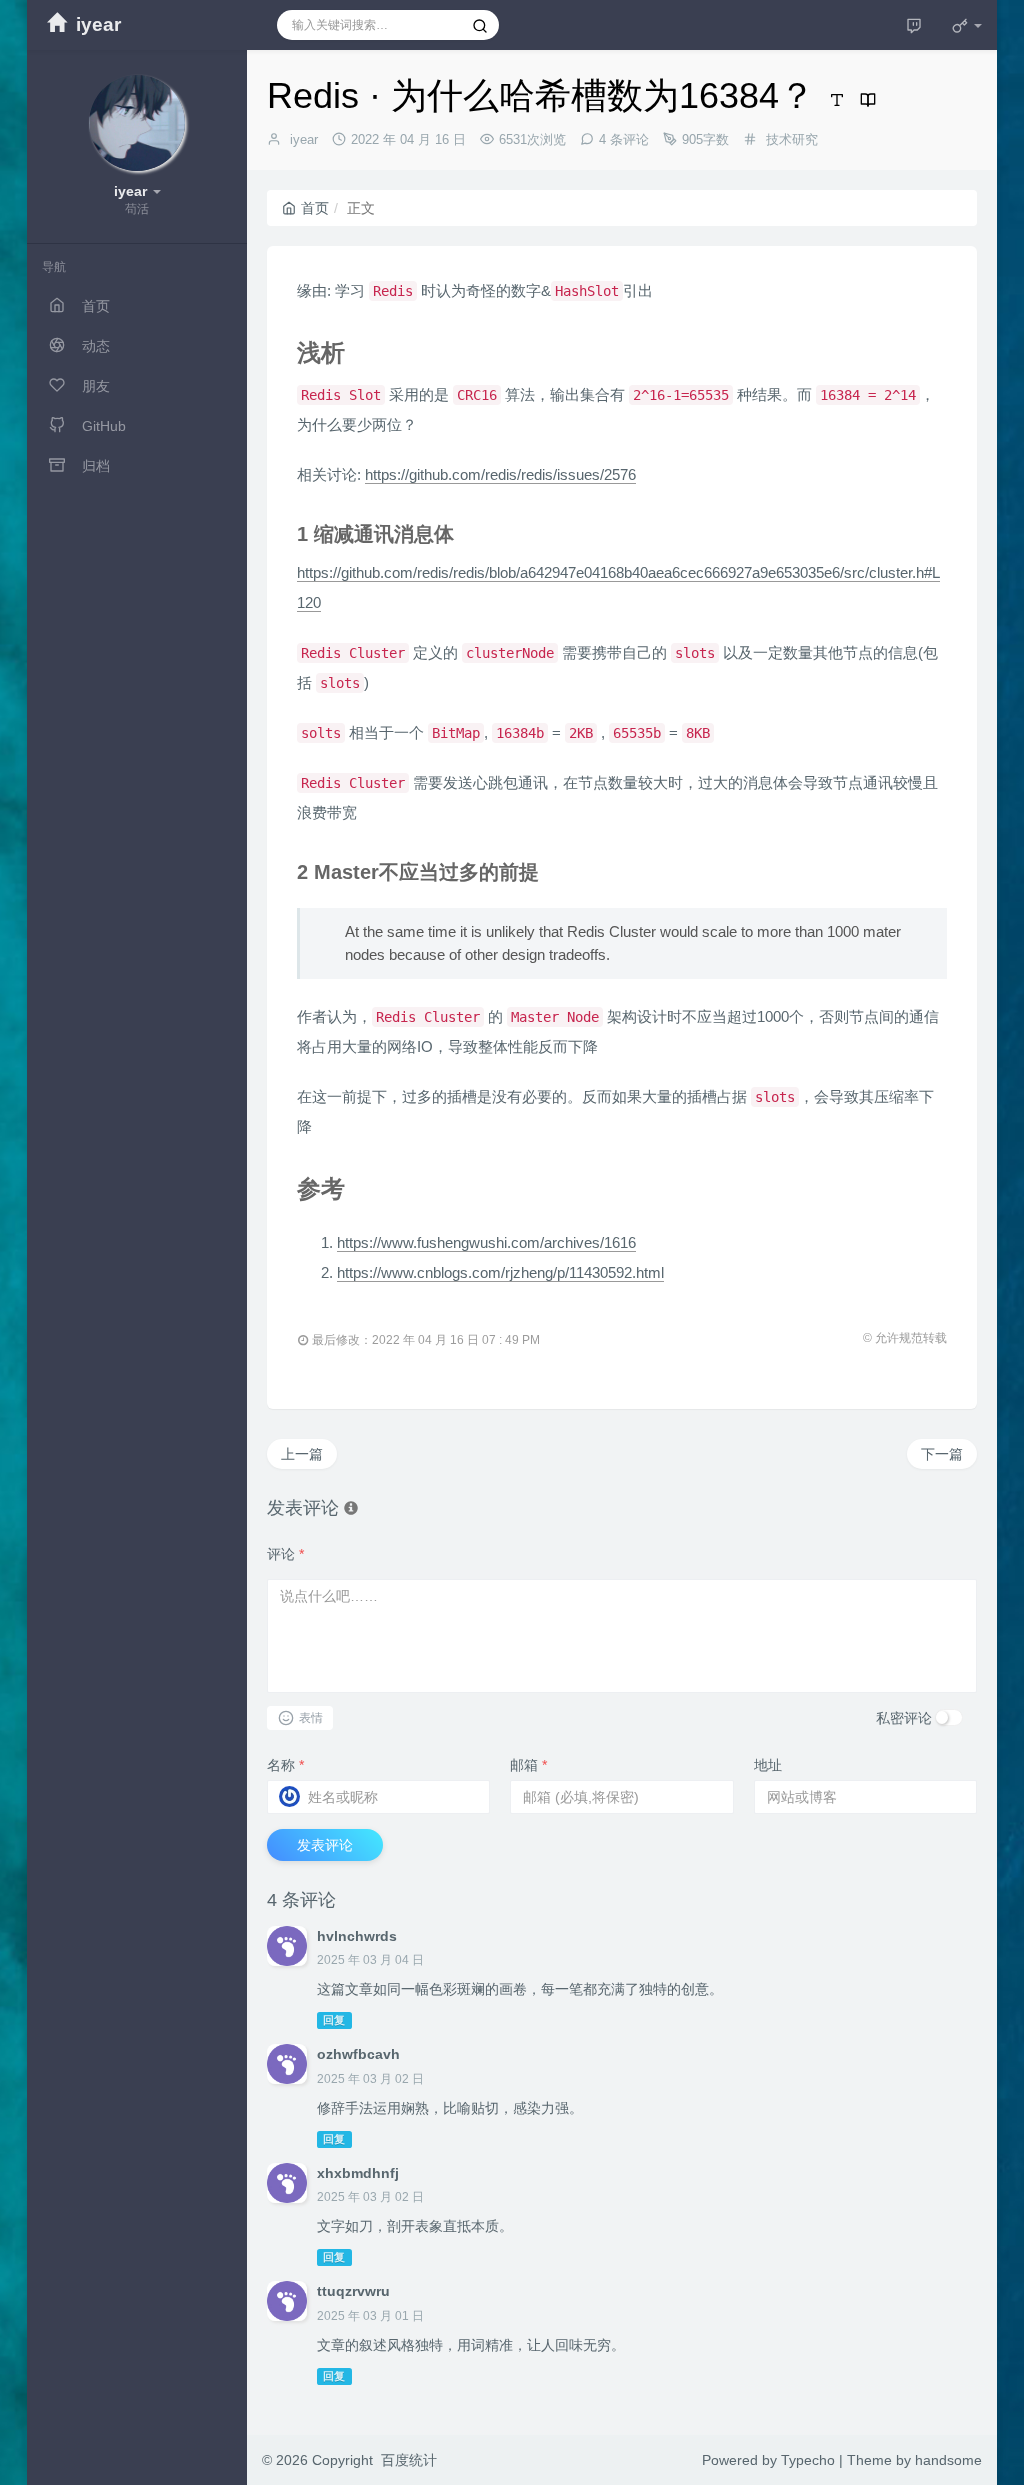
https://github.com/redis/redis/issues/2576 (500, 474)
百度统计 (409, 2460)
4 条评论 (624, 139)
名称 (285, 1765)
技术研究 (792, 139)
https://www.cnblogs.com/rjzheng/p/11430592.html (500, 1272)
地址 (768, 1765)
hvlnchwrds (357, 1936)
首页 (315, 208)
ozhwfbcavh (358, 2054)
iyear (304, 139)
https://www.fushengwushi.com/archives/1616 (486, 1242)
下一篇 (942, 1454)
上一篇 (302, 1454)
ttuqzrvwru (353, 2291)
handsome (948, 2460)
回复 (334, 2020)
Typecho (808, 2460)
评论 (285, 1554)
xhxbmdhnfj (358, 2173)
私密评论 (904, 1718)
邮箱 (528, 1765)
